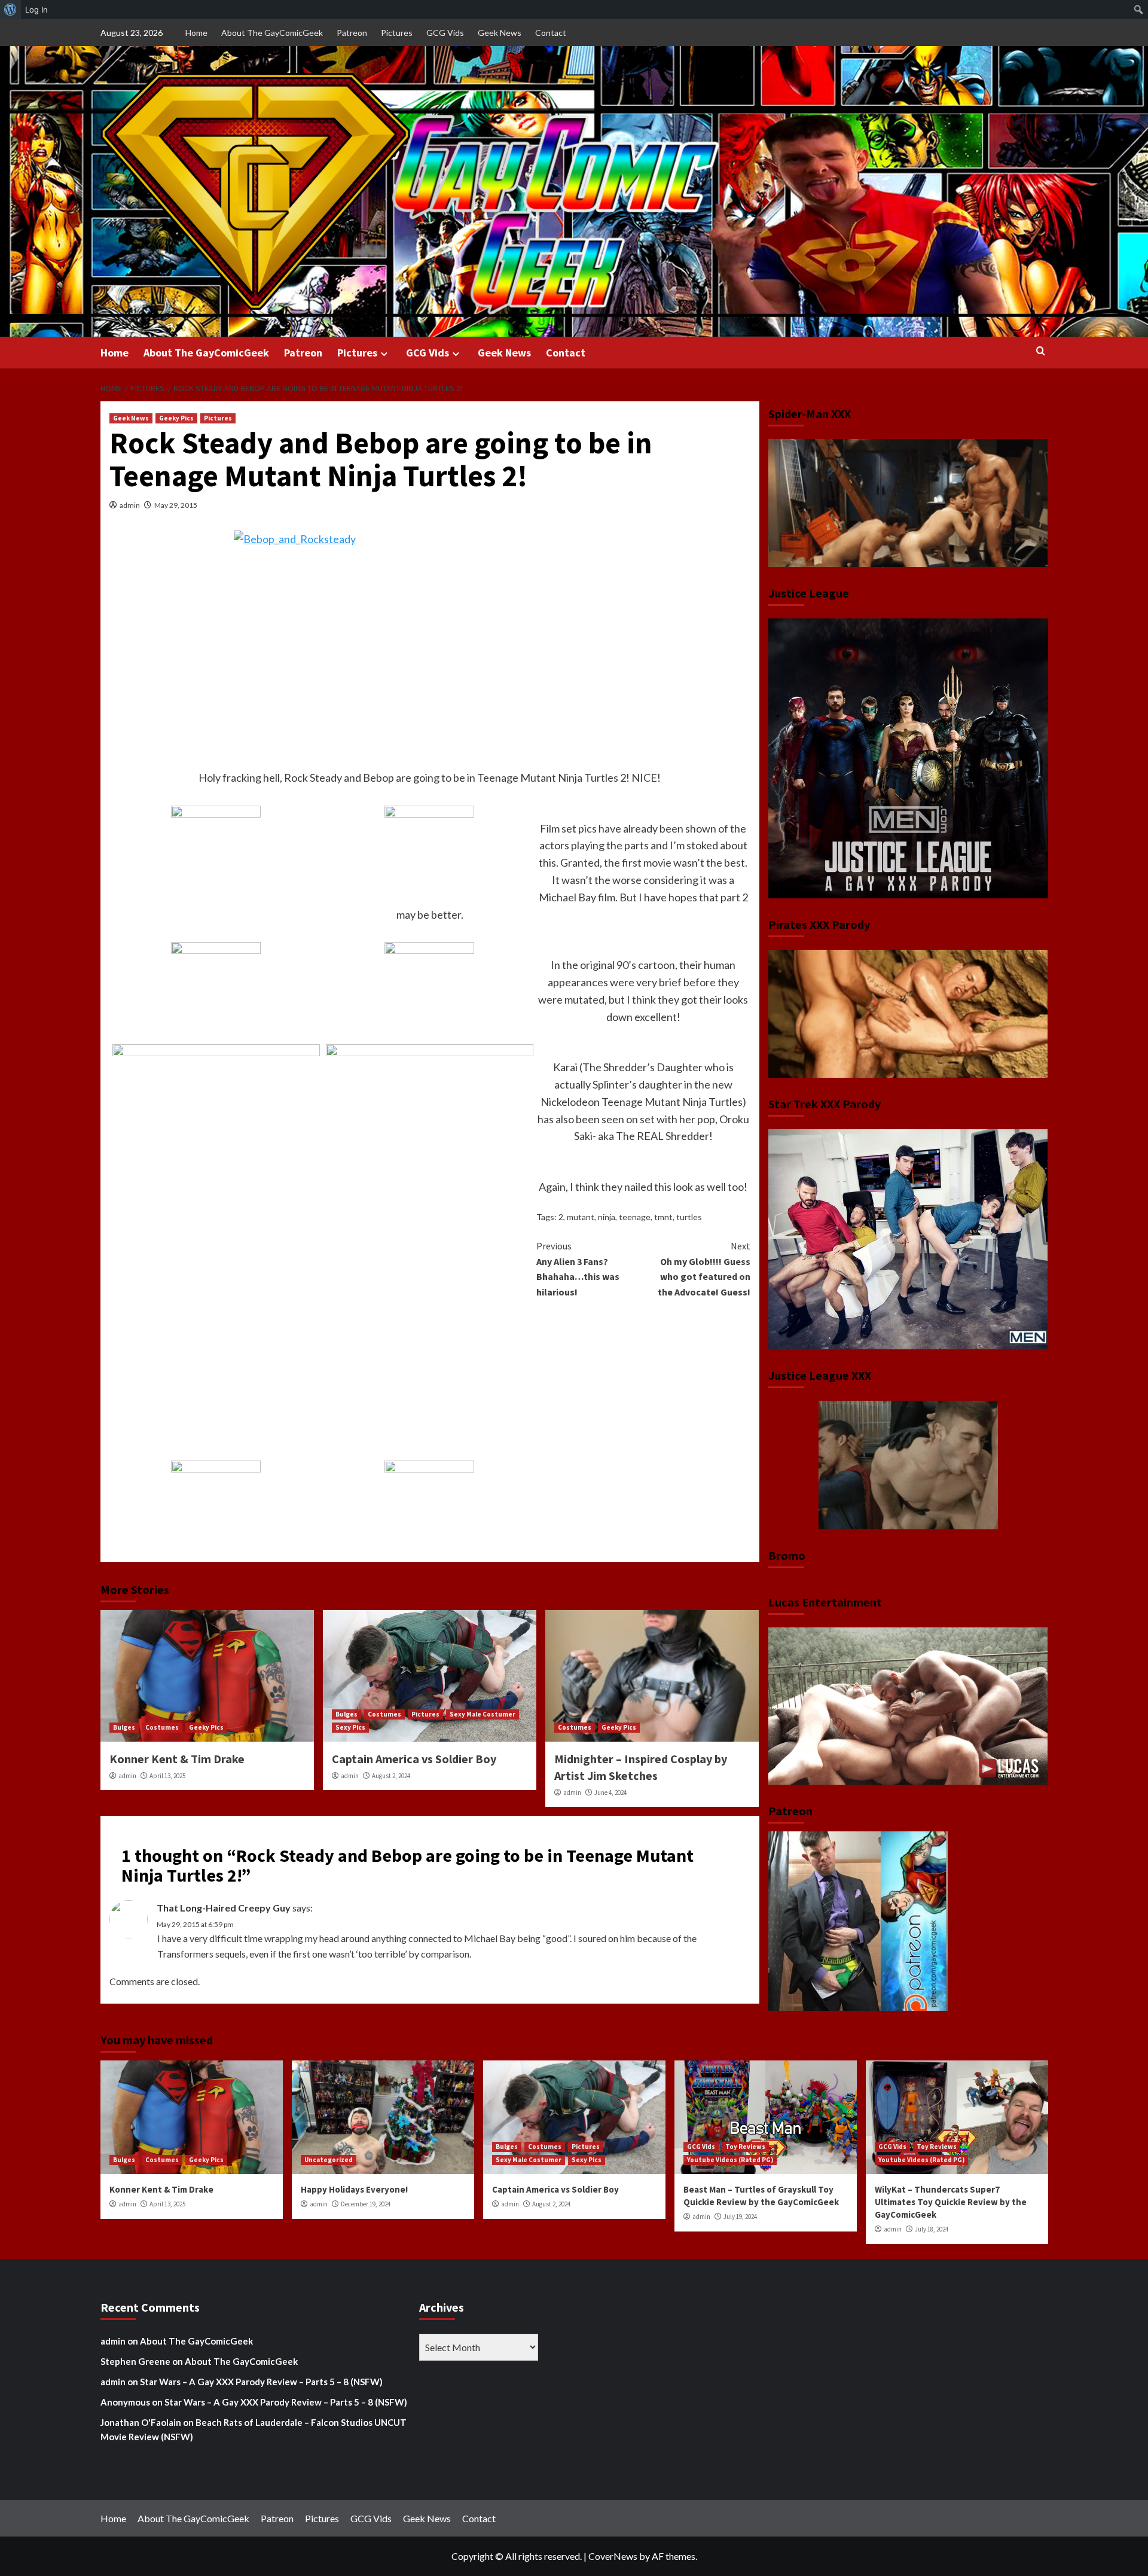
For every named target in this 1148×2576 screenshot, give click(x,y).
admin (130, 505)
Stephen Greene (135, 2361)
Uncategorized (329, 2160)
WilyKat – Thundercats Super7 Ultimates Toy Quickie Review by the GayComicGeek (951, 2202)
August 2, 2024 (391, 1776)
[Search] (1041, 351)
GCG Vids (445, 33)
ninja (607, 1217)
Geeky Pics (176, 418)
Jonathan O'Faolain (141, 2422)
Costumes (162, 1727)
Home (196, 33)
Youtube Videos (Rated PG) (730, 2160)
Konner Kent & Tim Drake (177, 1759)
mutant (581, 1217)
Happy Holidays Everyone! (354, 2189)
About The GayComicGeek (272, 33)
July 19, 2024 (740, 2217)
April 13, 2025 (167, 1776)
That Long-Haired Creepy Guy (224, 1908)
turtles (689, 1217)
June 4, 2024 (610, 1792)
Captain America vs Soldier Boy (414, 1759)
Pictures (397, 33)
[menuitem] (10, 10)
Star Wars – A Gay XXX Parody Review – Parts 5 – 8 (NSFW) (261, 2382)
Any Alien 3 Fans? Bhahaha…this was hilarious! (578, 1269)
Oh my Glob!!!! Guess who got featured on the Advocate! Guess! (704, 1269)
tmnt (663, 1217)
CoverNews (613, 2556)
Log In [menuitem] (36, 10)
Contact (551, 33)
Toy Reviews (745, 2147)
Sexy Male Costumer (483, 1714)
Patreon (352, 33)
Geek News (500, 33)
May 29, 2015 (176, 505)
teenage (635, 1217)
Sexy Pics (350, 1727)
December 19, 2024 (366, 2204)
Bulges (124, 1727)
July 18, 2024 (932, 2229)
